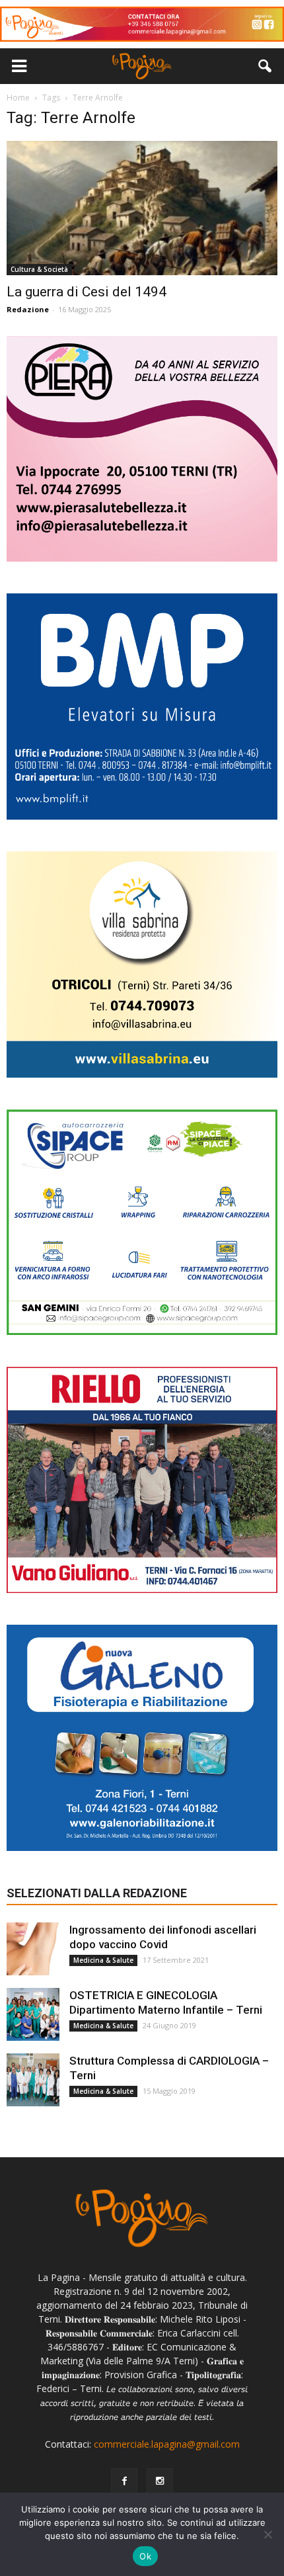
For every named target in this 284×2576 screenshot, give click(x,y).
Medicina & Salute (103, 1960)
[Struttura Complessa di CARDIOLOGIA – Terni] (33, 2080)
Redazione (28, 309)
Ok (145, 2556)
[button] (266, 66)
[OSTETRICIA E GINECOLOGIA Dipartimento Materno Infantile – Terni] (33, 2014)
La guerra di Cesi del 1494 (87, 292)
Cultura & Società (39, 269)
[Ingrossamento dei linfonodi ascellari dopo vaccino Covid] (33, 1949)
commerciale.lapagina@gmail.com (167, 2444)
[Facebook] (124, 2481)
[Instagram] (160, 2481)
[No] (267, 2534)
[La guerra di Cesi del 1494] (142, 208)
